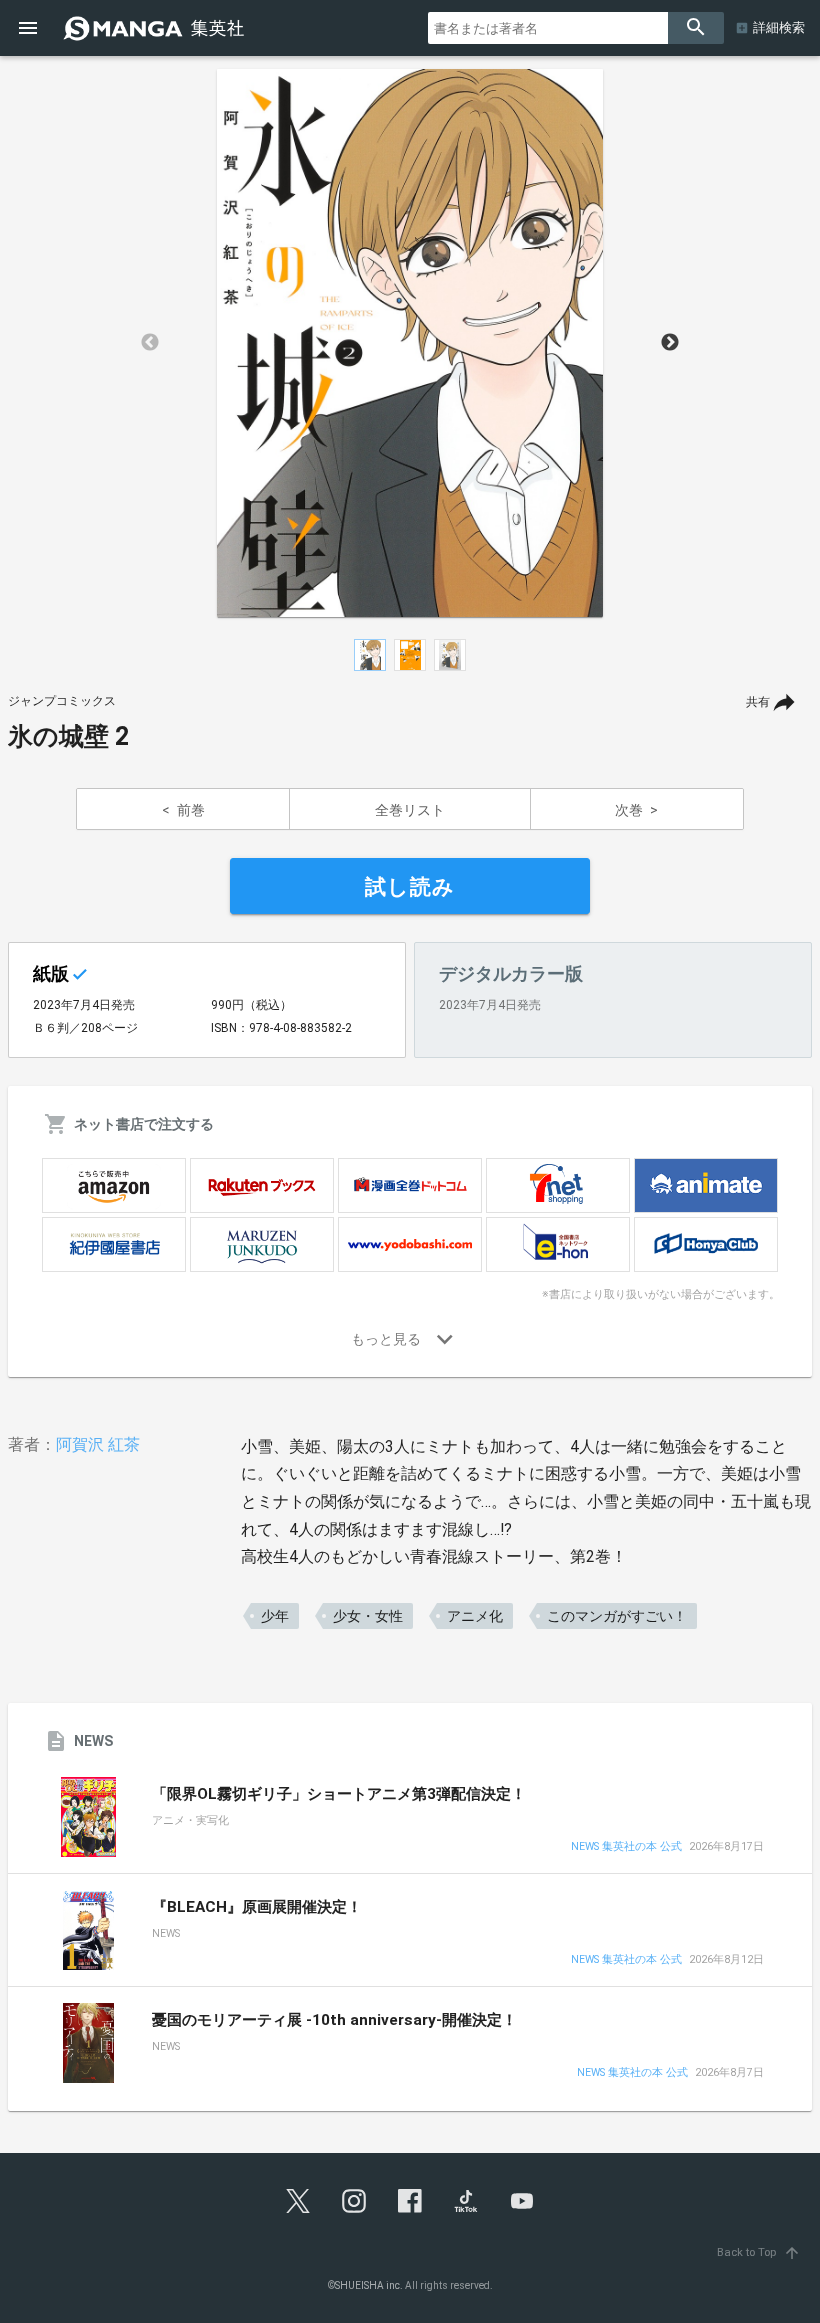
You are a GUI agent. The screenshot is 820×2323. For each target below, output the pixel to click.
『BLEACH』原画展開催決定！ (257, 1907)
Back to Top (759, 2252)
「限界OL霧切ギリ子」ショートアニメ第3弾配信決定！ (339, 1794)
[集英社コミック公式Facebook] (410, 2201)
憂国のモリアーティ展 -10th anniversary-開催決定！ (334, 2020)
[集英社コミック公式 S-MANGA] (156, 28)
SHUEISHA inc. (369, 2285)
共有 (758, 702)
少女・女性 (368, 1616)
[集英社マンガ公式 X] (298, 2201)
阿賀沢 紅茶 (98, 1444)
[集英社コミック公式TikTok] (466, 2201)
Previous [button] (150, 343)
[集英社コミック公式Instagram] (354, 2201)
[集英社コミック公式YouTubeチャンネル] (522, 2201)
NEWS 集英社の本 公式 (626, 1847)
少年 (275, 1616)
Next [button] (670, 343)
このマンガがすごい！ (617, 1616)
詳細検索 (779, 27)
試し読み (410, 887)
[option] (410, 343)
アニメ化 (475, 1616)
